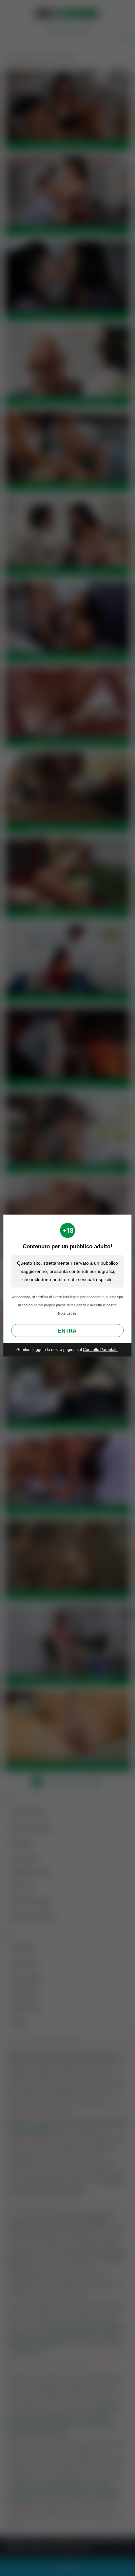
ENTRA (67, 1331)
